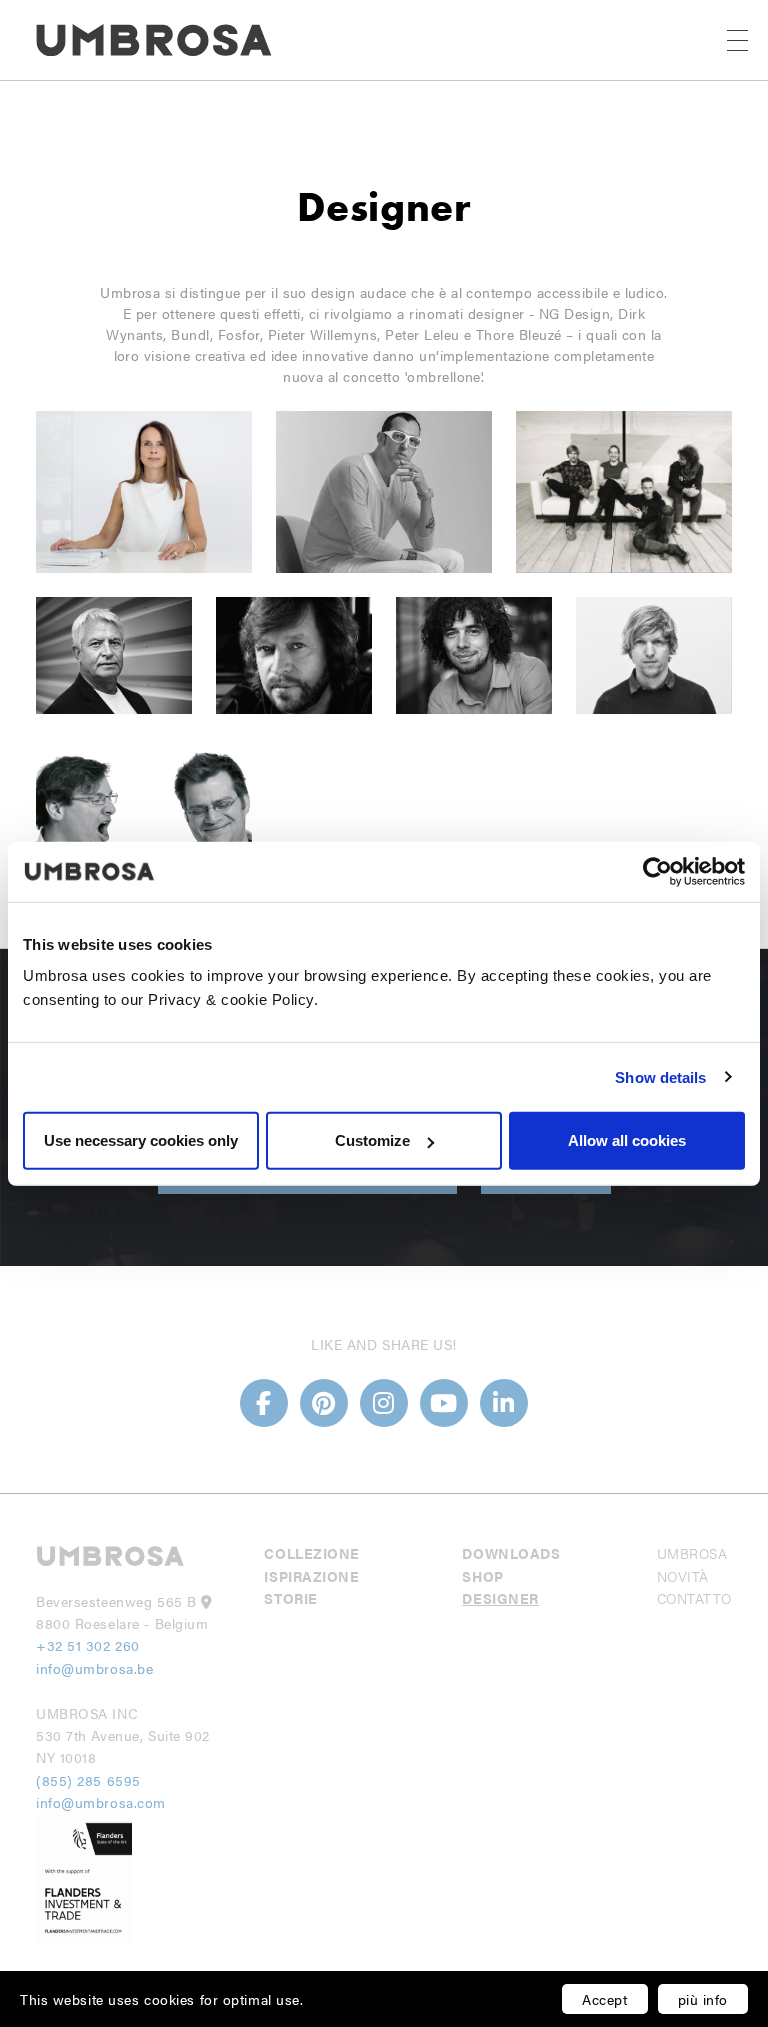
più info (703, 1999)
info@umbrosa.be (94, 1668)
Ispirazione (311, 1576)
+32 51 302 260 (88, 1645)
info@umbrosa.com (101, 1802)
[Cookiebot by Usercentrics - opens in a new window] (657, 871)
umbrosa (692, 1553)
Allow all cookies (627, 1140)
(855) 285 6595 (90, 1780)
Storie (290, 1598)
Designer (500, 1598)
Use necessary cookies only (141, 1140)
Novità (683, 1576)
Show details (660, 1076)
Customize (372, 1140)
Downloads (511, 1553)
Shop (482, 1576)
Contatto (694, 1598)
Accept (604, 1999)
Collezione (312, 1553)
